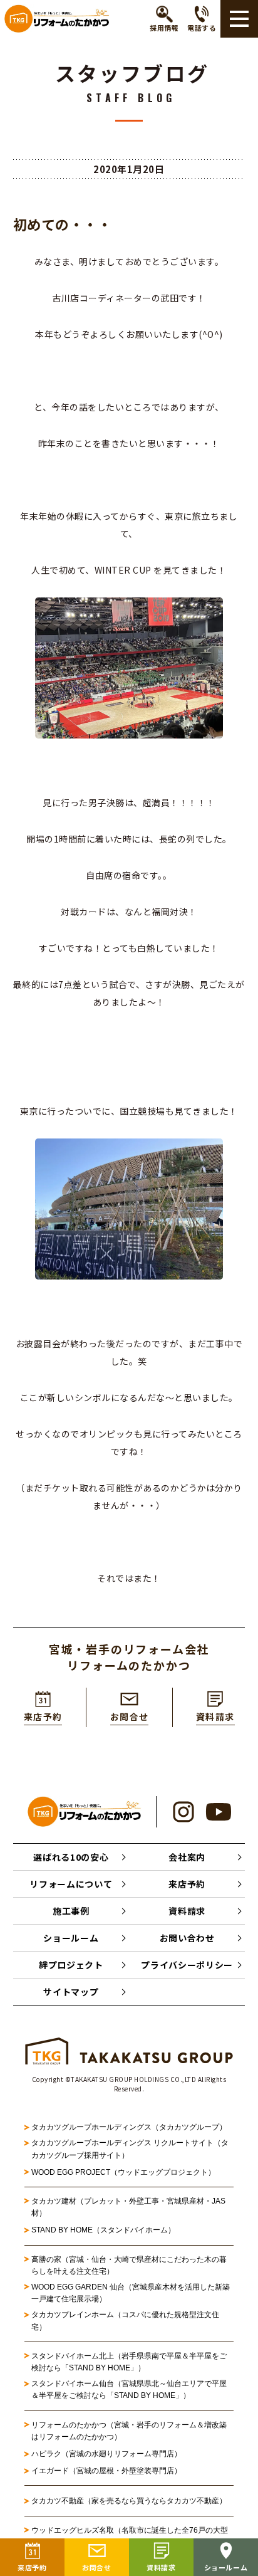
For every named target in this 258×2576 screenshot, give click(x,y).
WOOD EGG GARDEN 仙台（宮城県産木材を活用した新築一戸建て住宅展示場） (131, 2293)
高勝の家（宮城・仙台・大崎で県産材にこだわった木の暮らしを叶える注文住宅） (129, 2265)
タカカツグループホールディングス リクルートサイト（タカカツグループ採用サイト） (130, 2149)
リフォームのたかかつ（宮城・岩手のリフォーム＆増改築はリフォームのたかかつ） (129, 2431)
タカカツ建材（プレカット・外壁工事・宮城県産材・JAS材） (128, 2207)
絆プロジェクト (71, 1965)
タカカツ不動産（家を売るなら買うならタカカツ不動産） (129, 2501)
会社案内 (187, 1857)
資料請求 (187, 1911)
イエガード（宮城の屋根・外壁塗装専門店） (106, 2471)
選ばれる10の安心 (71, 1857)
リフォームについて (71, 1884)
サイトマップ (71, 1992)
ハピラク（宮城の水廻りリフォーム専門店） (106, 2454)
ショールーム (71, 1938)
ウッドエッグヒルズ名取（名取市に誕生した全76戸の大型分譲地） (130, 2536)
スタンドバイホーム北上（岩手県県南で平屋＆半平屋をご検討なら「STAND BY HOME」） (129, 2362)
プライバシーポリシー (187, 1965)
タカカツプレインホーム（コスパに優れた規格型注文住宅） (125, 2321)
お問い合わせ (187, 1938)
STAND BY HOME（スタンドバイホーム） (103, 2230)
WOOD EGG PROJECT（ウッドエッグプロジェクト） (123, 2172)
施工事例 (71, 1911)
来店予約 (187, 1884)
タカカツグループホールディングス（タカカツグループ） (129, 2127)
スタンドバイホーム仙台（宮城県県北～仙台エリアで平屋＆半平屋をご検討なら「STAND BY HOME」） (129, 2389)
